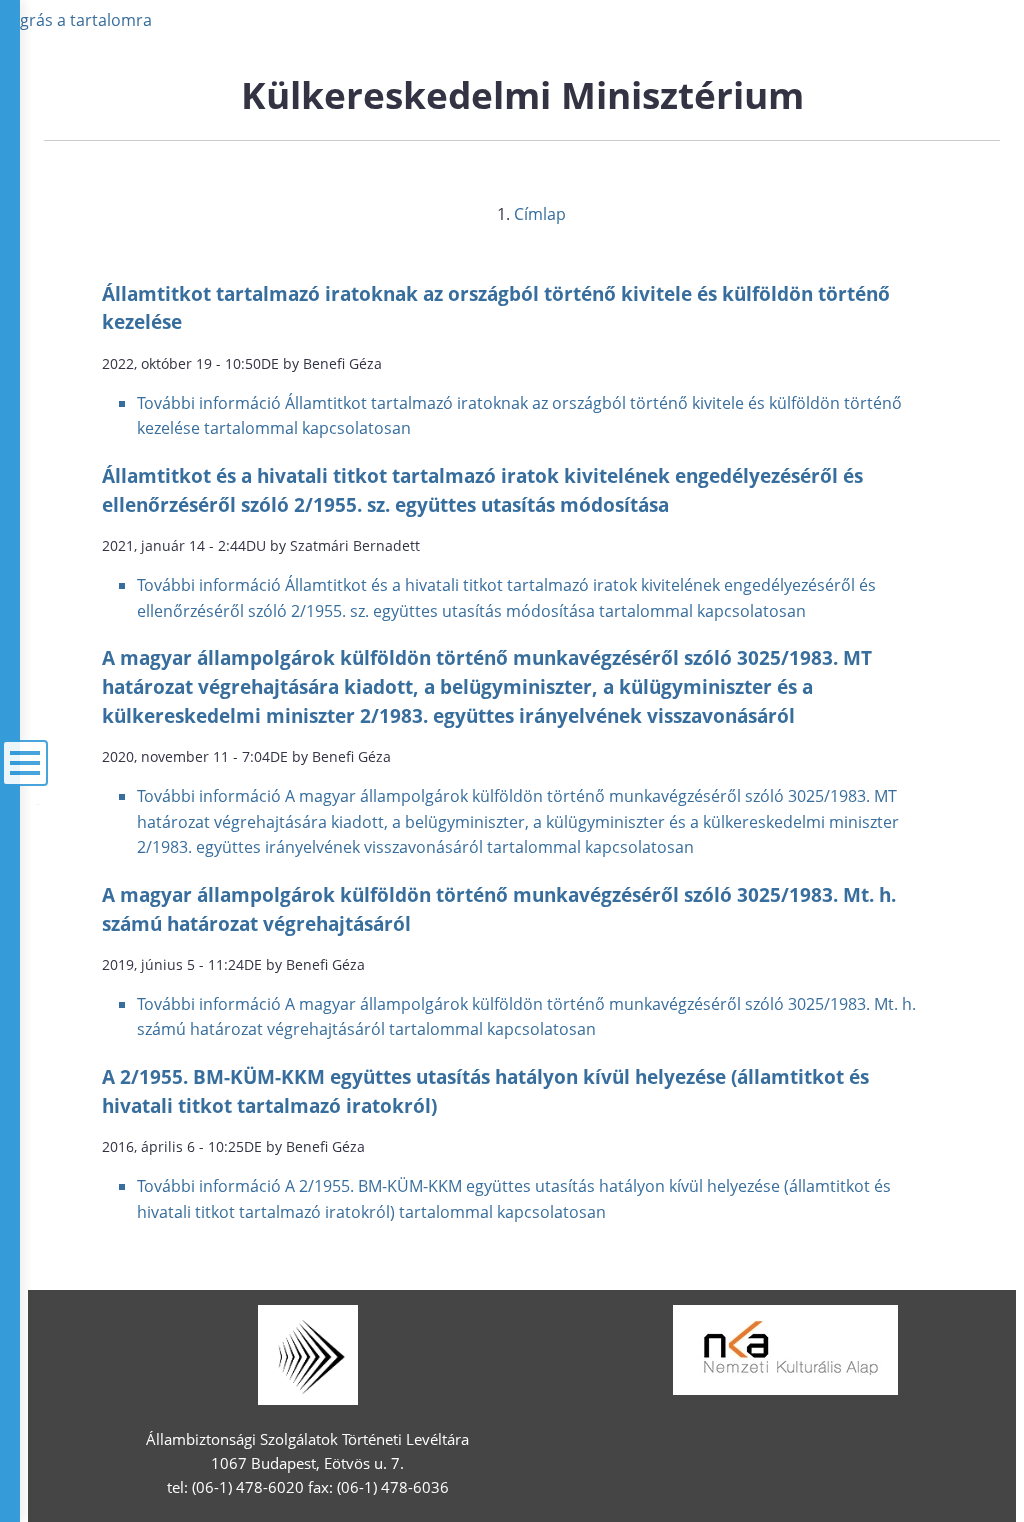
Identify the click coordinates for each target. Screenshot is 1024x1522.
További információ (518, 821)
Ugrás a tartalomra (80, 20)
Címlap (540, 214)
